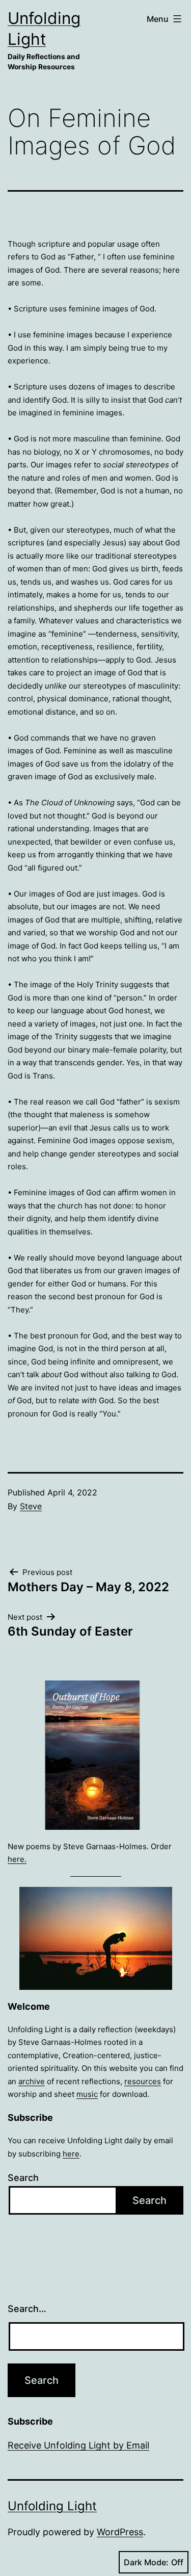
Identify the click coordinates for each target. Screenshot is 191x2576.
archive (32, 2081)
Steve (31, 1506)
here (71, 2154)
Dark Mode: (146, 2562)
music (87, 2094)
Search (23, 2178)
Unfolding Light (52, 2506)
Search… (27, 2309)
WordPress (120, 2532)
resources (143, 2081)
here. (17, 1859)
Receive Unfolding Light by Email (78, 2445)
